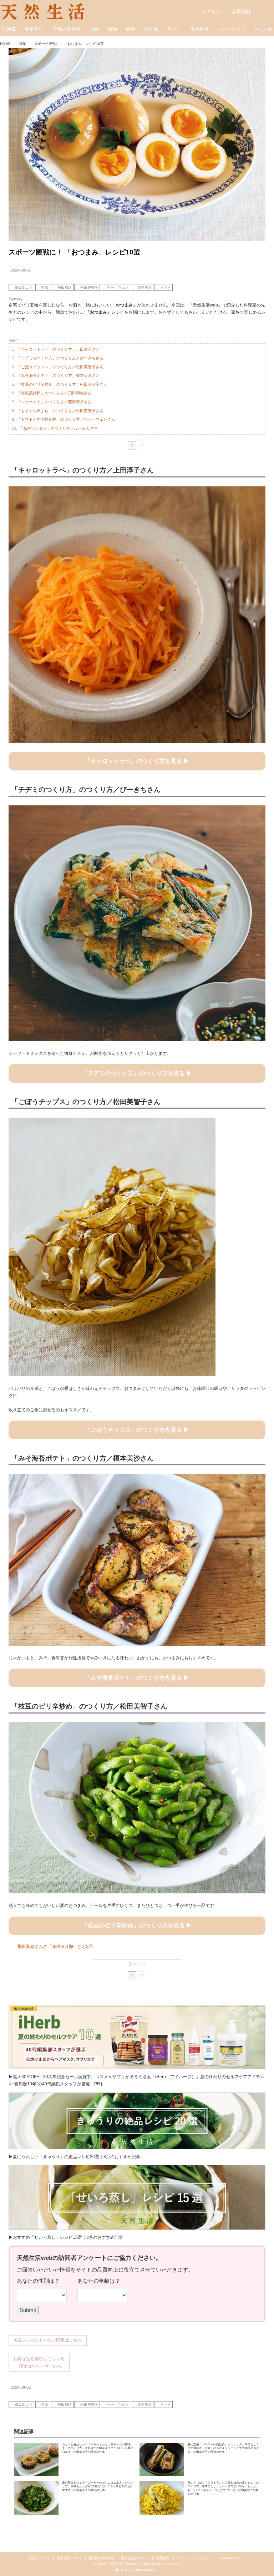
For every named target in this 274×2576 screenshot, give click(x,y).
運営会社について (135, 2558)
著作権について (70, 2558)
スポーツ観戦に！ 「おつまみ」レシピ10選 (74, 252)
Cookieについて (232, 2558)
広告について (40, 2558)
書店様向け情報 (101, 2558)
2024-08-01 (21, 270)
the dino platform (143, 2569)
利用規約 (163, 2558)
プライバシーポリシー (195, 2558)
